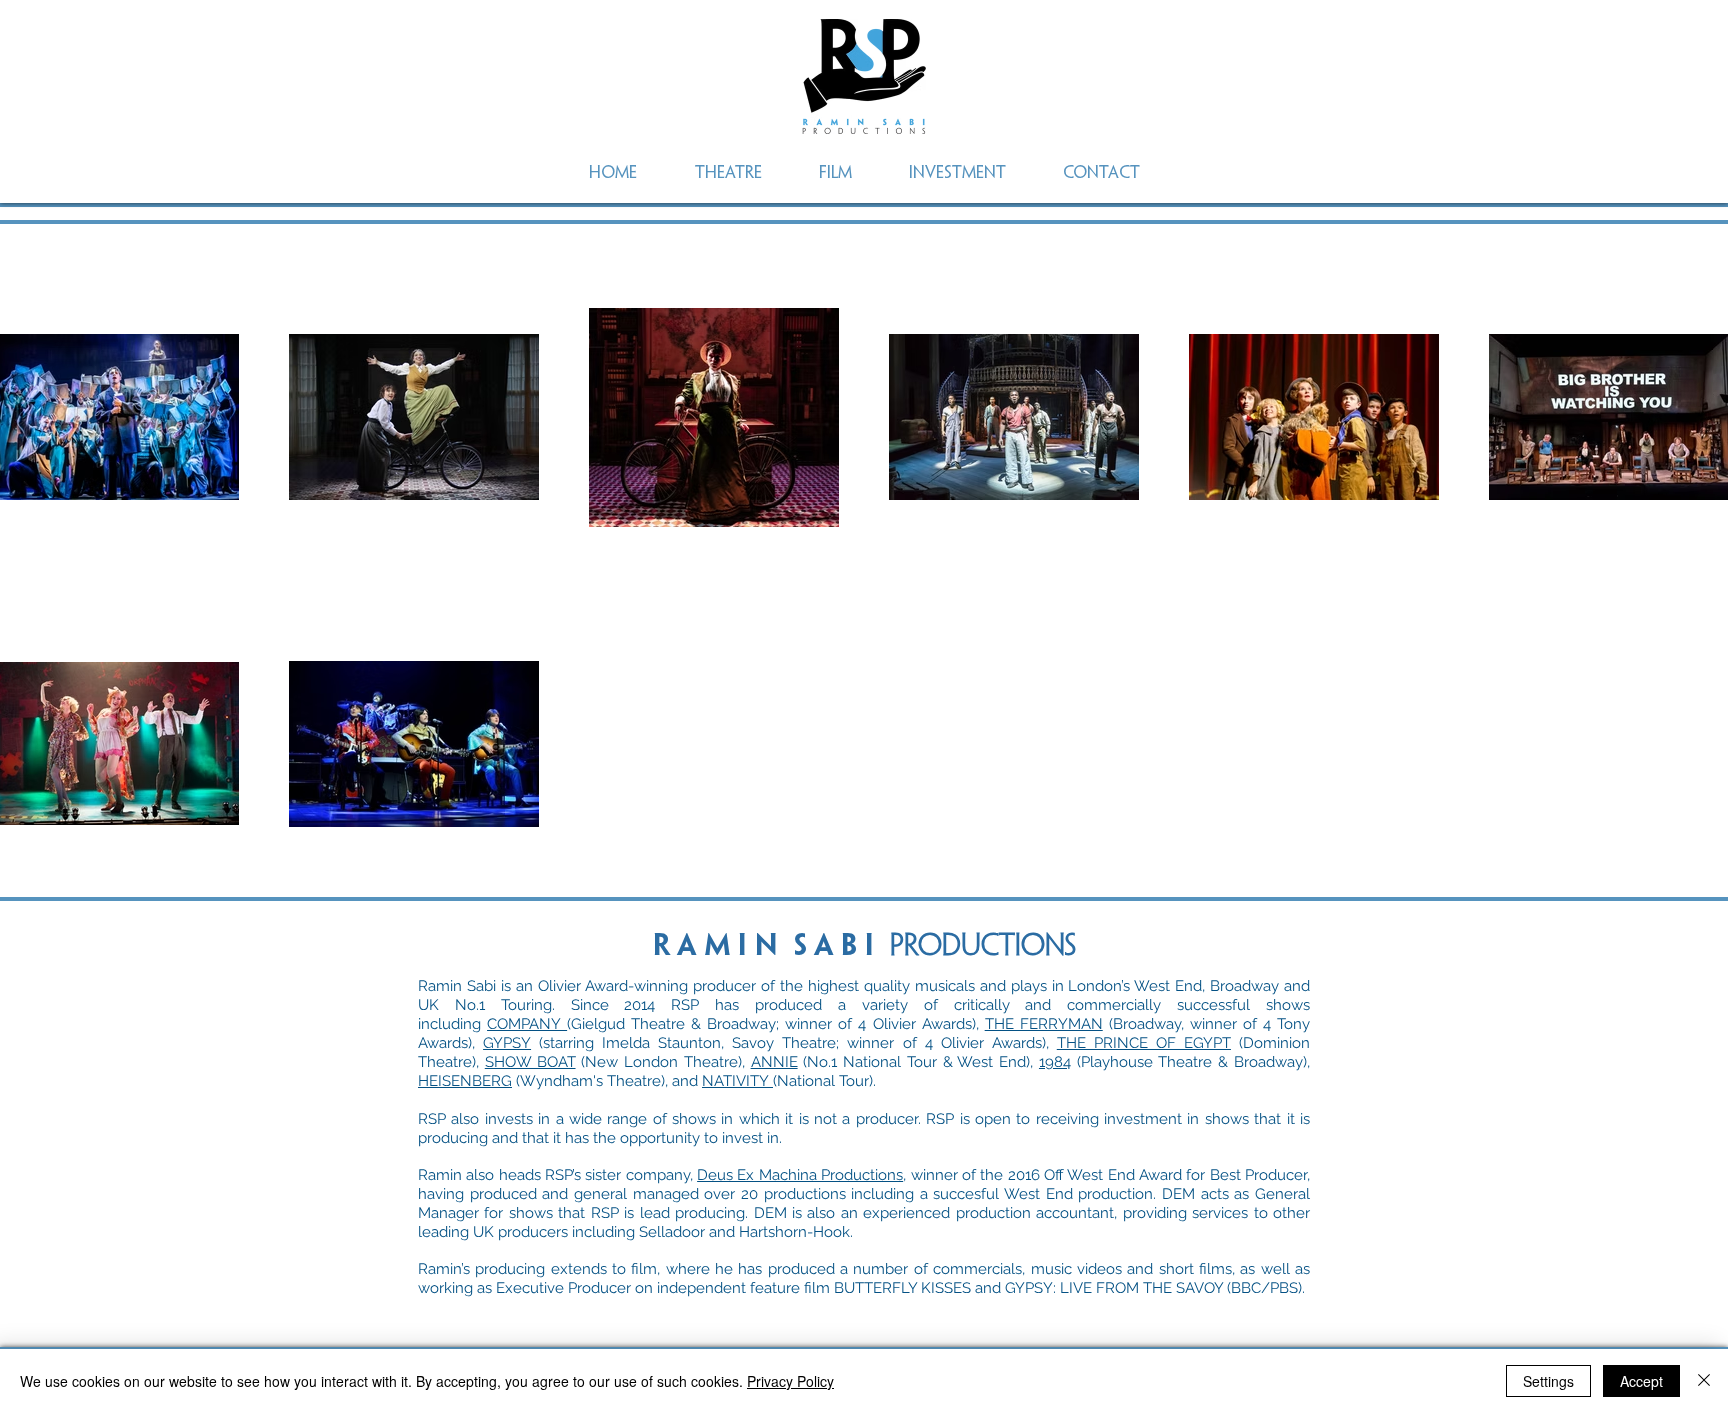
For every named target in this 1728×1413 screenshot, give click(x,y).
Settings (1548, 1381)
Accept (1641, 1381)
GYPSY (507, 1043)
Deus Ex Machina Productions (800, 1175)
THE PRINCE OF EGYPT (1144, 1043)
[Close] (1704, 1381)
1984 (1055, 1062)
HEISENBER (459, 1081)
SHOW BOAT (530, 1062)
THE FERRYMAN (1044, 1024)
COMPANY (527, 1024)
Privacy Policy (790, 1381)
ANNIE (774, 1062)
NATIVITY (737, 1081)
